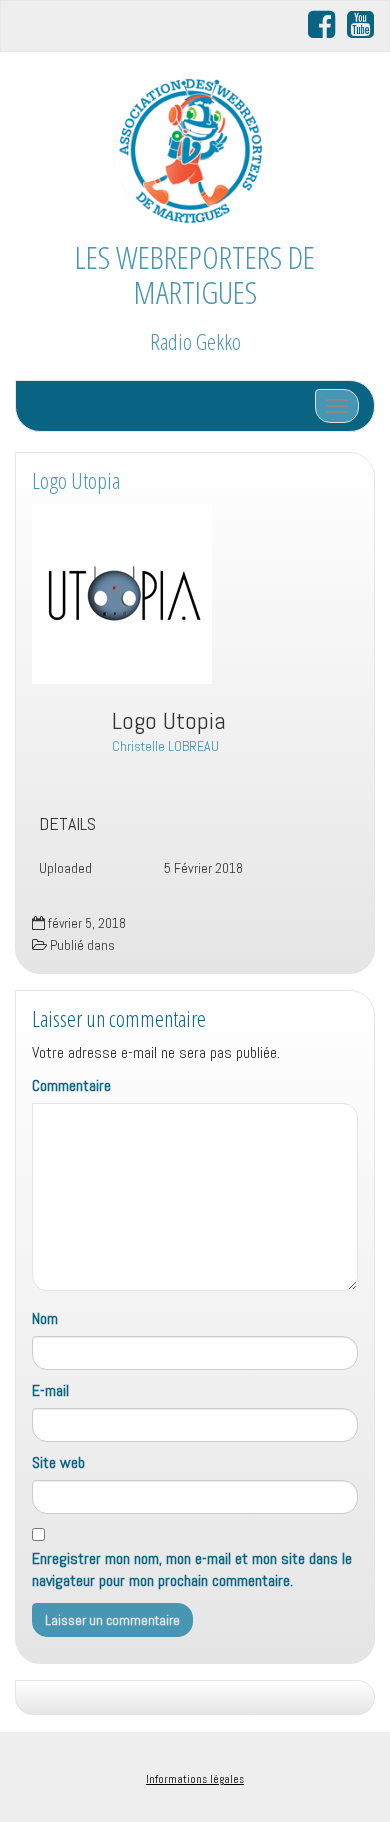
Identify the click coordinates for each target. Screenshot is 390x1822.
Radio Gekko (195, 341)
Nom (45, 1318)
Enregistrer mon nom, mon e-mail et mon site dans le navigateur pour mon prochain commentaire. (192, 1570)
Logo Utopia (76, 480)
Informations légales (195, 1779)
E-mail (50, 1390)
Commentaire (71, 1085)
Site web (58, 1462)
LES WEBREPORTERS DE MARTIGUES (195, 274)
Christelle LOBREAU (165, 746)
